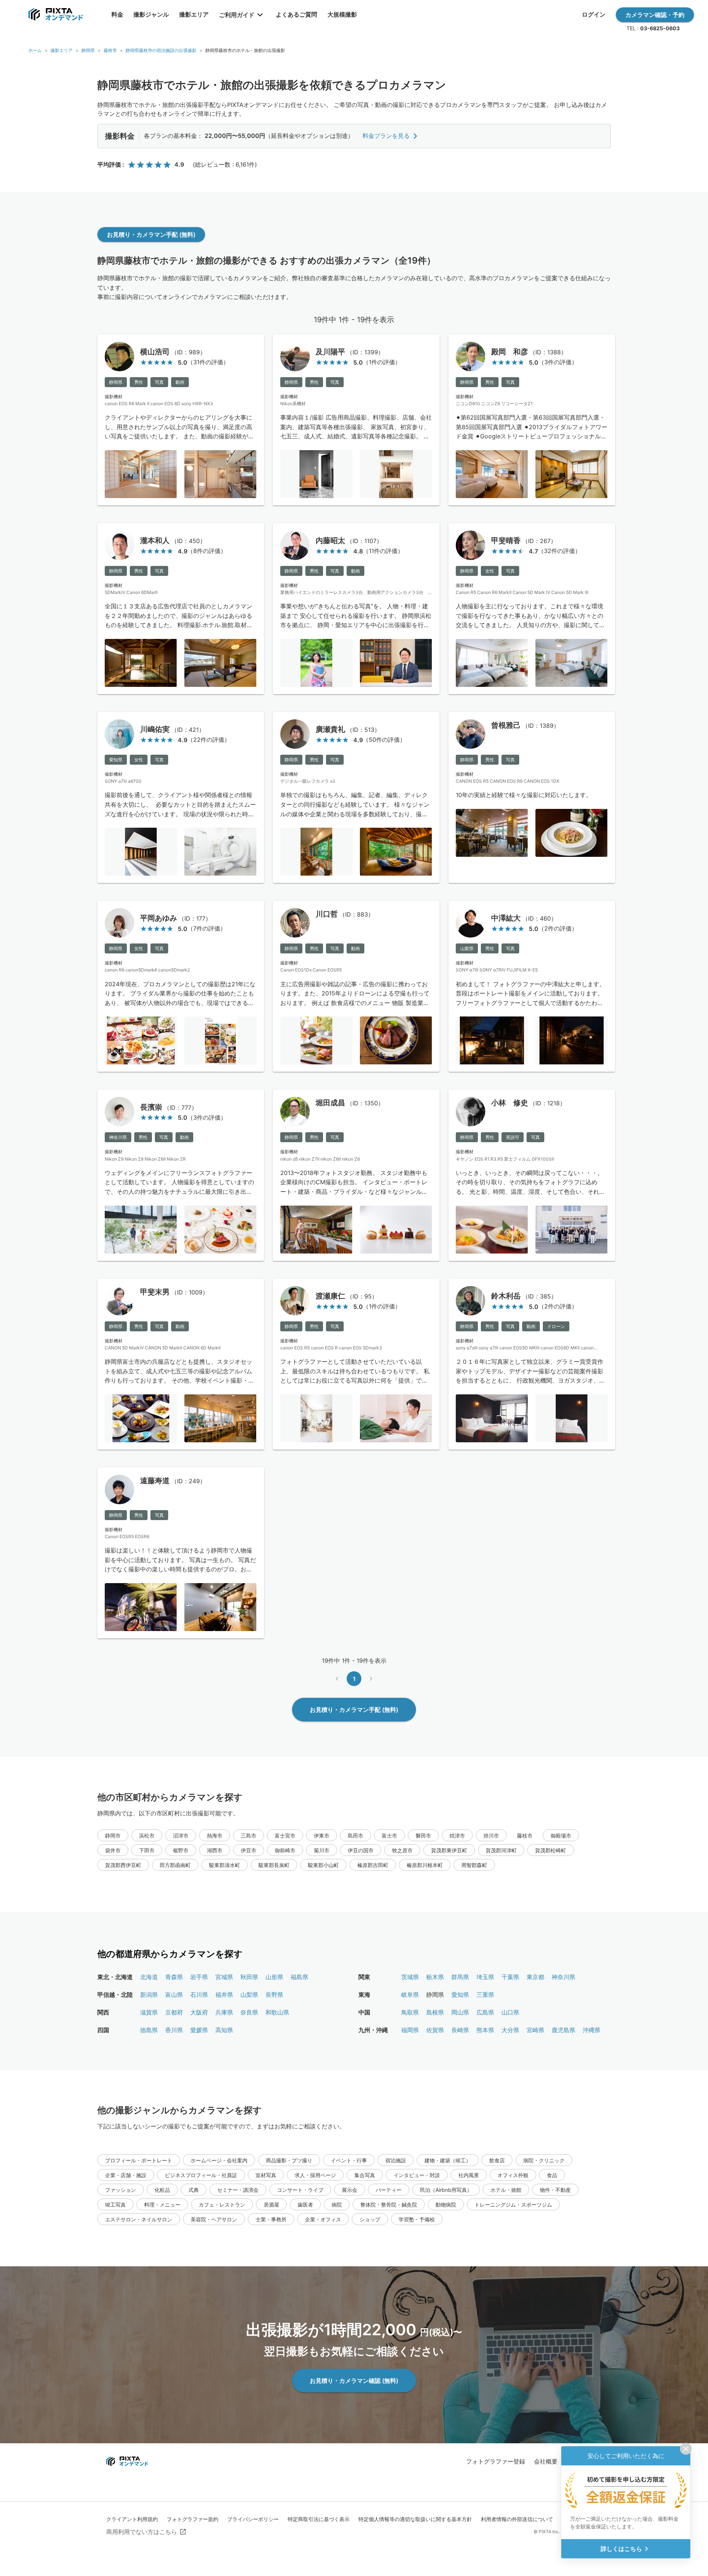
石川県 (199, 1995)
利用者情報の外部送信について (517, 2519)
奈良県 (249, 2012)
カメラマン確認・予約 (655, 15)
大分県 (510, 2030)
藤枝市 (110, 50)
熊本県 (485, 2030)
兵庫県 (224, 2012)
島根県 (435, 2012)
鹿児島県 (563, 2030)
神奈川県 (563, 1977)
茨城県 (410, 1977)
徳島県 (149, 2030)
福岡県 (410, 2030)
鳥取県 (410, 2012)
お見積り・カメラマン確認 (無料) (354, 2381)
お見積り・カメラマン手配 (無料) (151, 234)
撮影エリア (62, 50)
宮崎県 (535, 2030)
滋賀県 (149, 2012)
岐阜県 (410, 1995)
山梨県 (249, 1995)
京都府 (174, 2012)
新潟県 (149, 1995)
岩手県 (199, 1977)
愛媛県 (199, 2030)
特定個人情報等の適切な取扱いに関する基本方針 (415, 2519)
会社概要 (546, 2461)
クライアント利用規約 (132, 2519)
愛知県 (460, 1995)
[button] (113, 1835)
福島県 (299, 1977)
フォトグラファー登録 (496, 2461)
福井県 (224, 1995)
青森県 (174, 1977)
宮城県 (224, 1977)
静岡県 (88, 50)
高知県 (224, 2030)
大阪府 (199, 2012)
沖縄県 (591, 2030)
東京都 (535, 1977)
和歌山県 (277, 2012)
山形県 (274, 1977)
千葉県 (510, 1977)
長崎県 (460, 2030)
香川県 (174, 2030)
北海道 (149, 1977)
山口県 (510, 2012)
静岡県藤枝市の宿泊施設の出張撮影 (161, 50)
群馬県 (460, 1977)
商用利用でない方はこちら (142, 2532)
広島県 (485, 2012)
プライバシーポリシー (253, 2519)
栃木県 (435, 1977)
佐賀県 (435, 2030)
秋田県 (249, 1977)
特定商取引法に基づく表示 (319, 2519)
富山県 (174, 1995)
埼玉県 (485, 1977)
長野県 (274, 1995)
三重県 (485, 1995)
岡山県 (460, 2012)
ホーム (35, 50)
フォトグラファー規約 (192, 2519)
